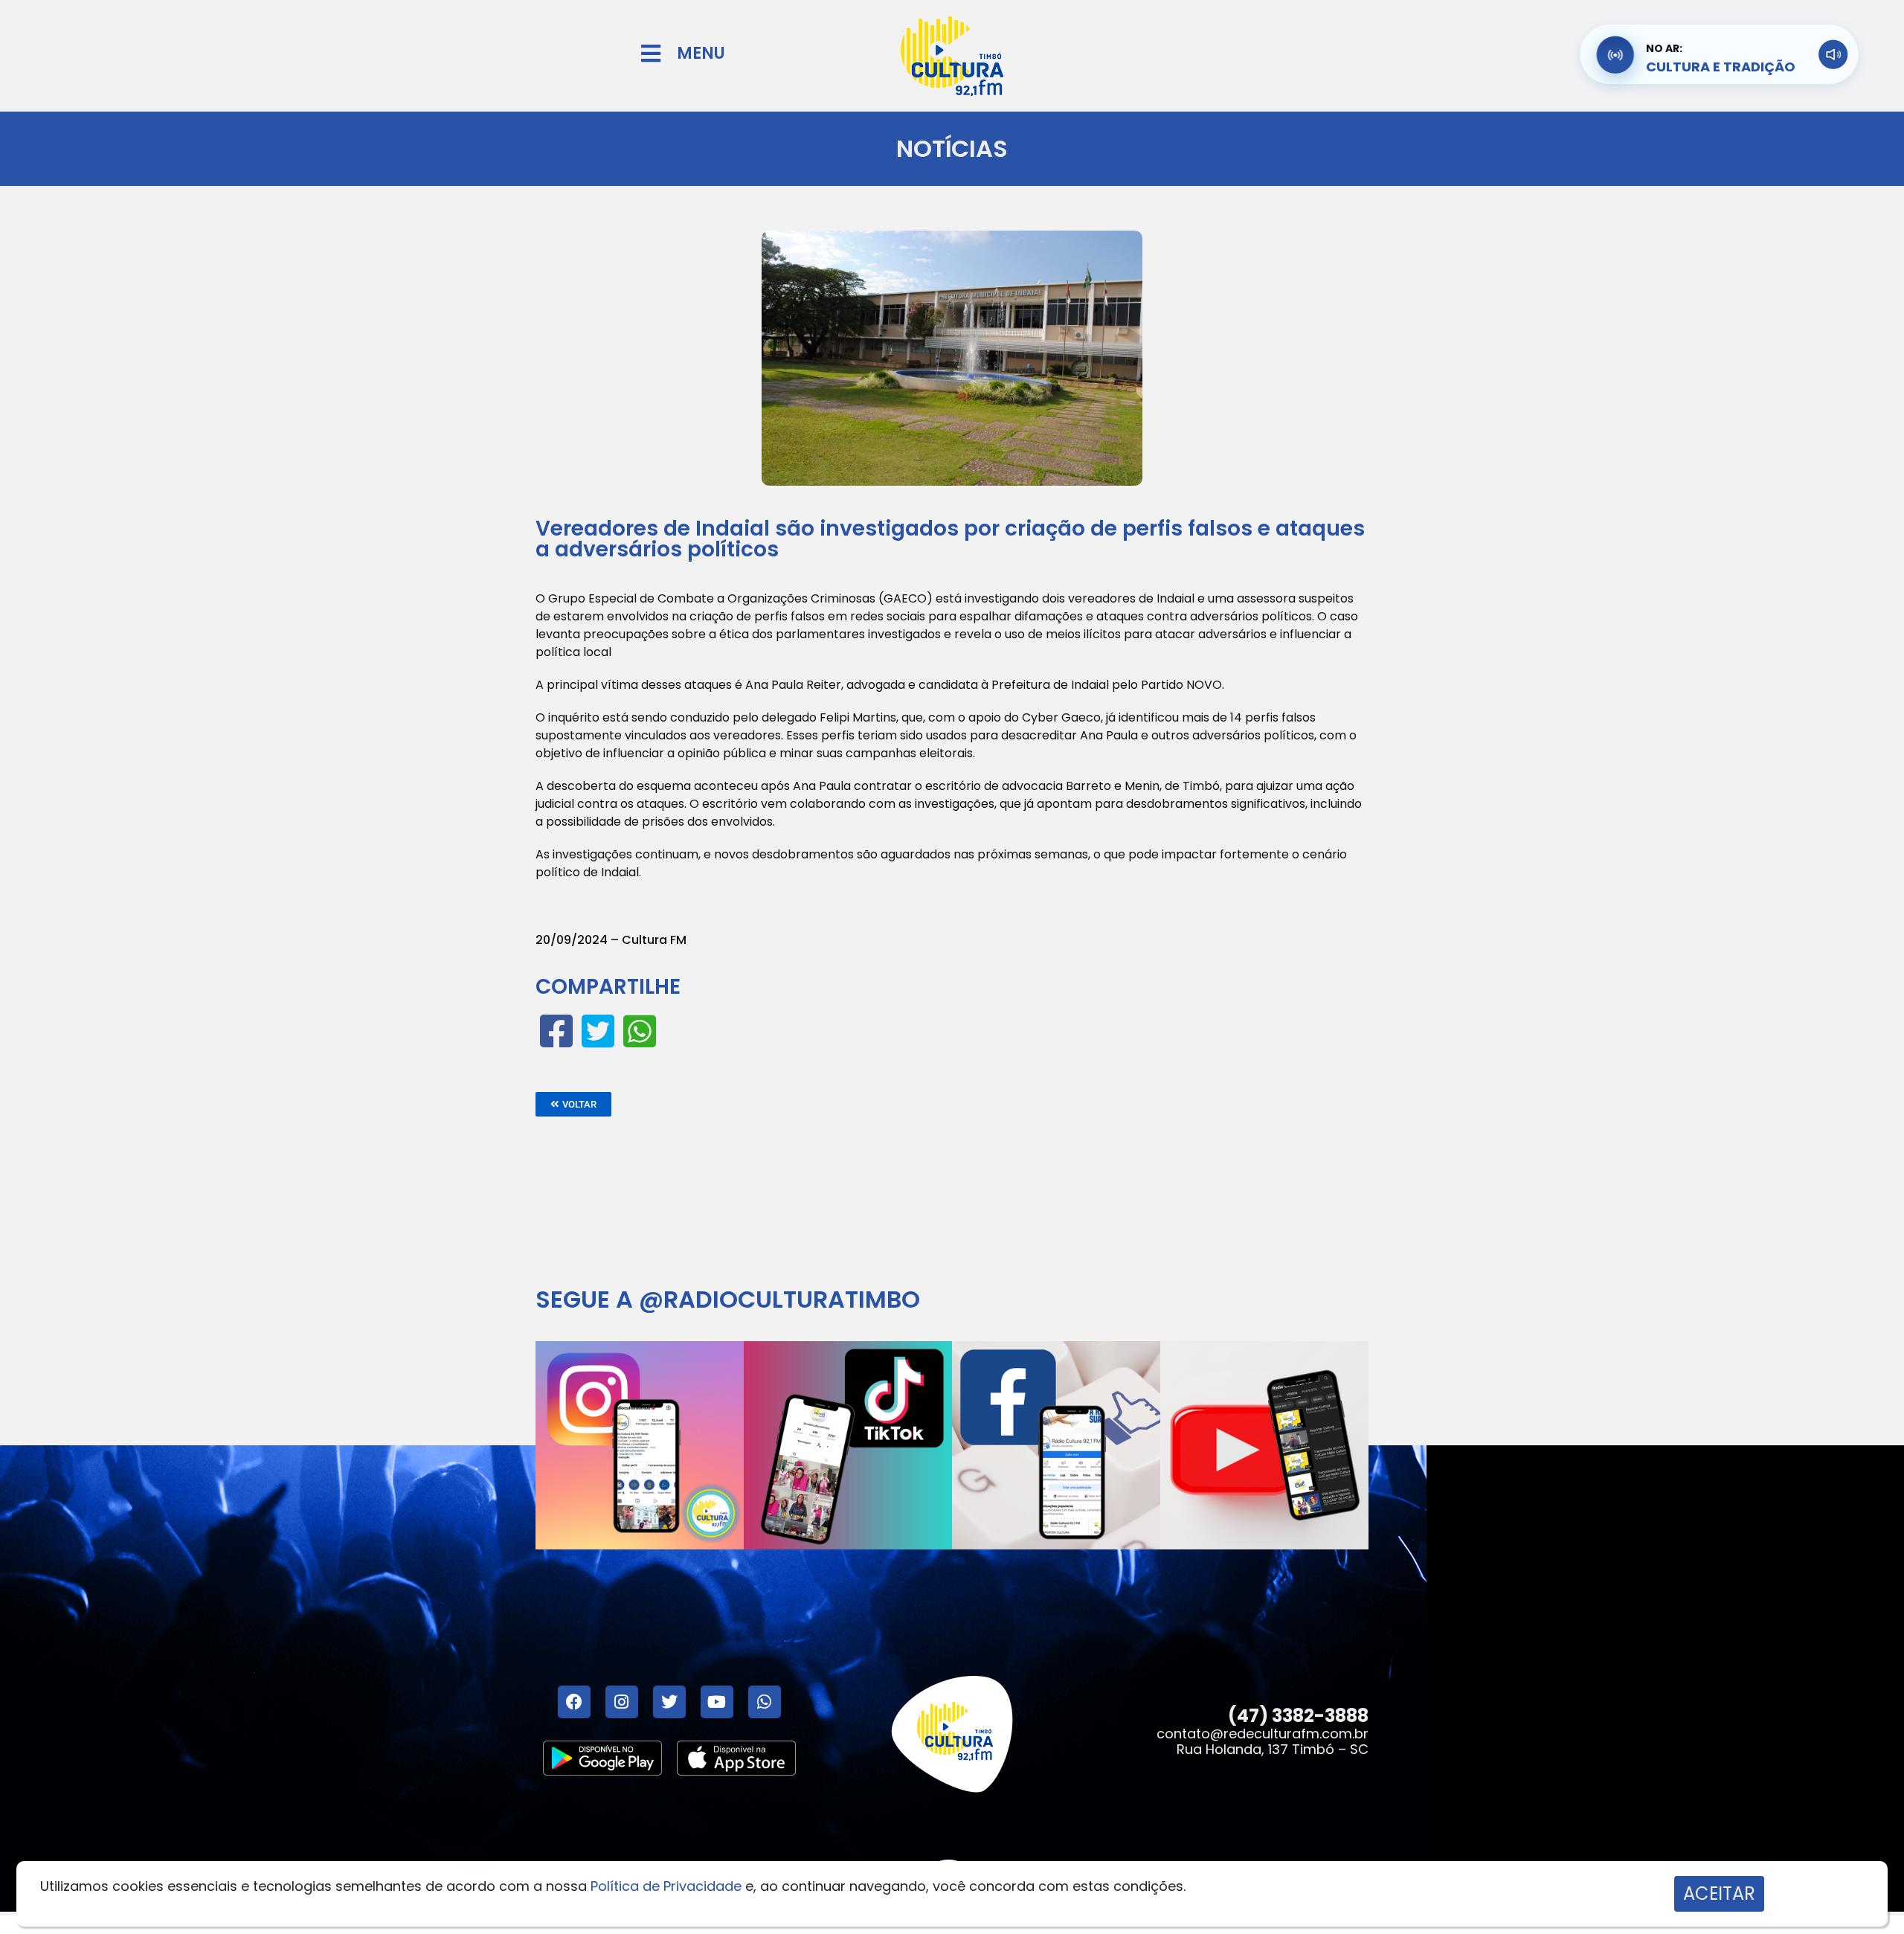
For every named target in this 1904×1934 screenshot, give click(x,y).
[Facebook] (574, 1702)
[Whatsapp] (765, 1702)
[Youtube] (717, 1702)
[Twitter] (669, 1702)
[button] (573, 1104)
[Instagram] (622, 1702)
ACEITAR (1719, 1893)
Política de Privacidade (666, 1886)
